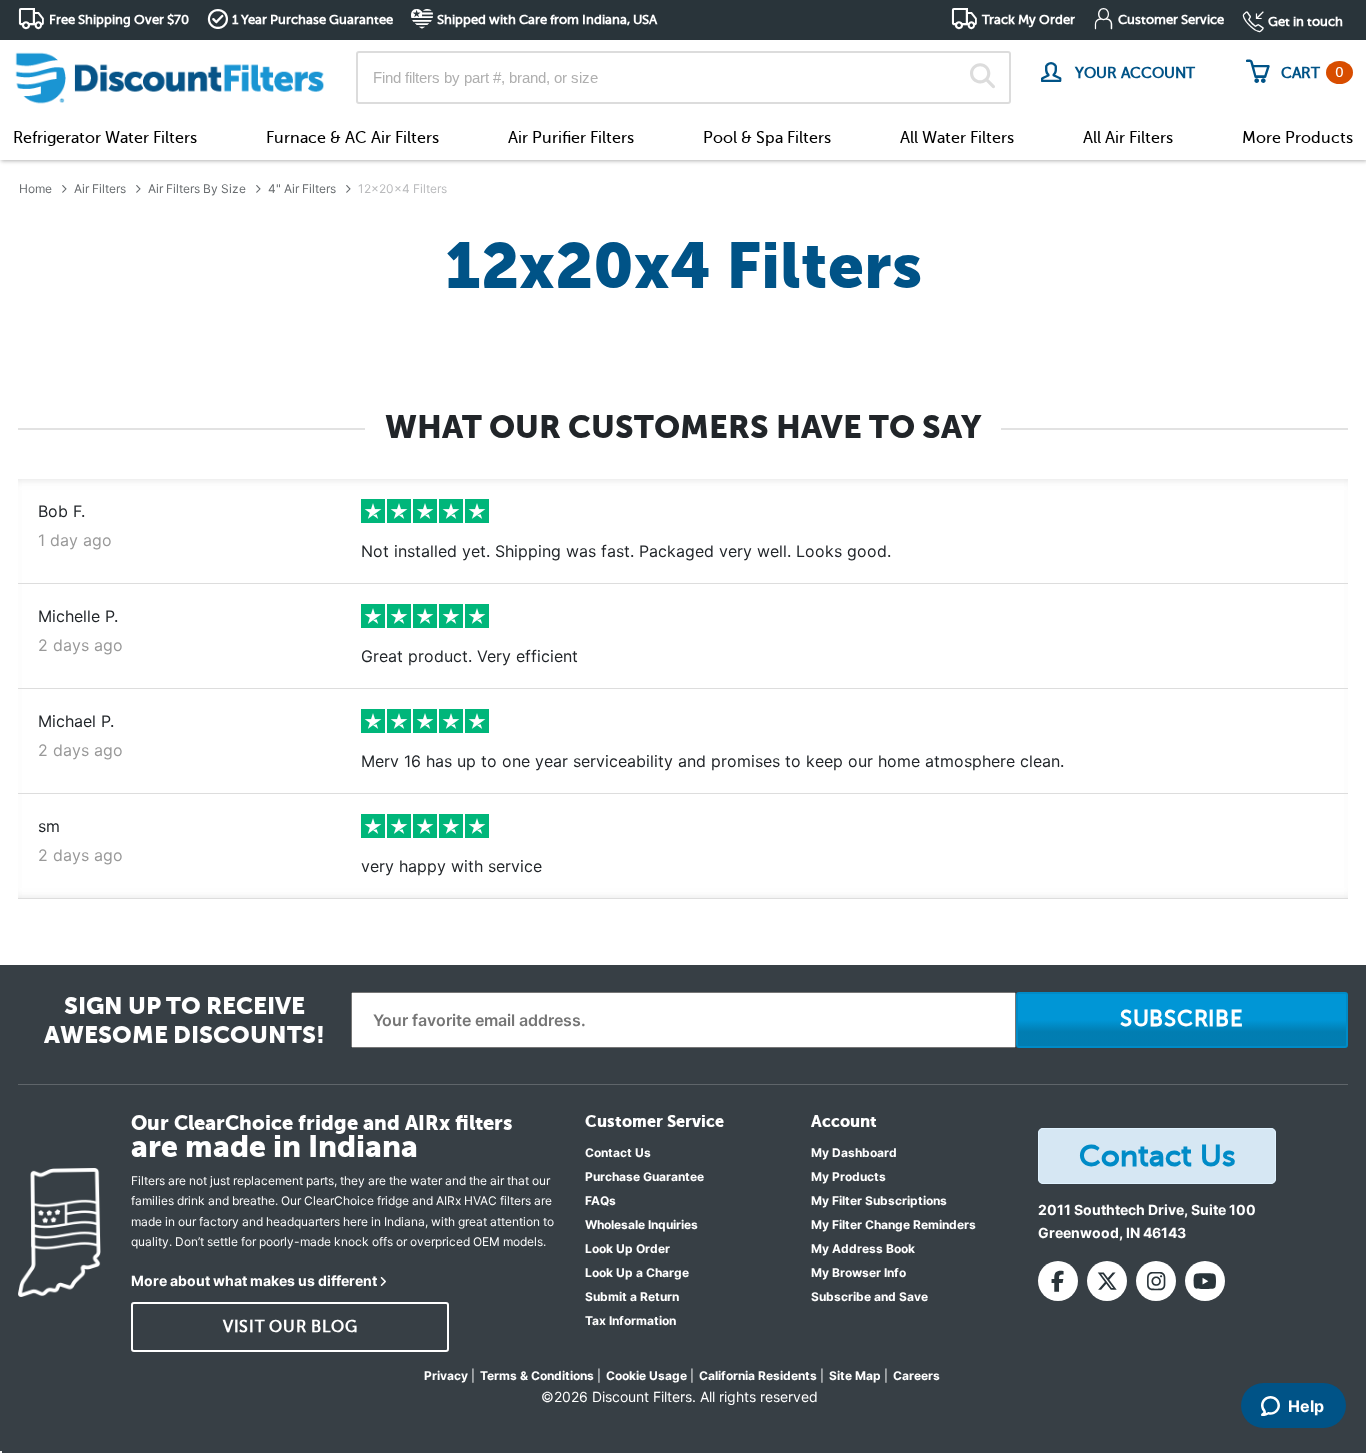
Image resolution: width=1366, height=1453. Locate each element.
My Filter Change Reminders (893, 1224)
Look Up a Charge (637, 1272)
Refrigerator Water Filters (105, 138)
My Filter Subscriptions (879, 1200)
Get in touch (1305, 21)
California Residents (758, 1375)
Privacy (446, 1375)
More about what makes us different (254, 1280)
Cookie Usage (646, 1375)
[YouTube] (1205, 1281)
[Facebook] (1058, 1281)
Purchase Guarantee (644, 1176)
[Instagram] (1156, 1281)
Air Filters (100, 188)
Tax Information (630, 1320)
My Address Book (863, 1248)
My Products (848, 1176)
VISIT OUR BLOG (290, 1327)
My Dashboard (854, 1152)
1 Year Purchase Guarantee (312, 19)
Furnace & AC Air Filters (352, 138)
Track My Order (1028, 19)
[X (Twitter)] (1107, 1281)
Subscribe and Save (869, 1296)
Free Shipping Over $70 (119, 19)
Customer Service (1171, 19)
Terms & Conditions (537, 1375)
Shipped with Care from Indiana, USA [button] (547, 19)
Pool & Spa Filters (767, 138)
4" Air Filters (302, 188)
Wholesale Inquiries (641, 1224)
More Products (1297, 138)
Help (1306, 1406)
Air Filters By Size (197, 188)
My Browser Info (858, 1272)
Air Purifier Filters (571, 138)
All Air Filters (1128, 138)
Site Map (855, 1375)
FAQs (600, 1200)
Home (35, 188)
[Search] (982, 78)
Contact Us (618, 1152)
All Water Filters (957, 138)
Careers (916, 1375)
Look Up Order (627, 1248)
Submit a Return (632, 1296)
